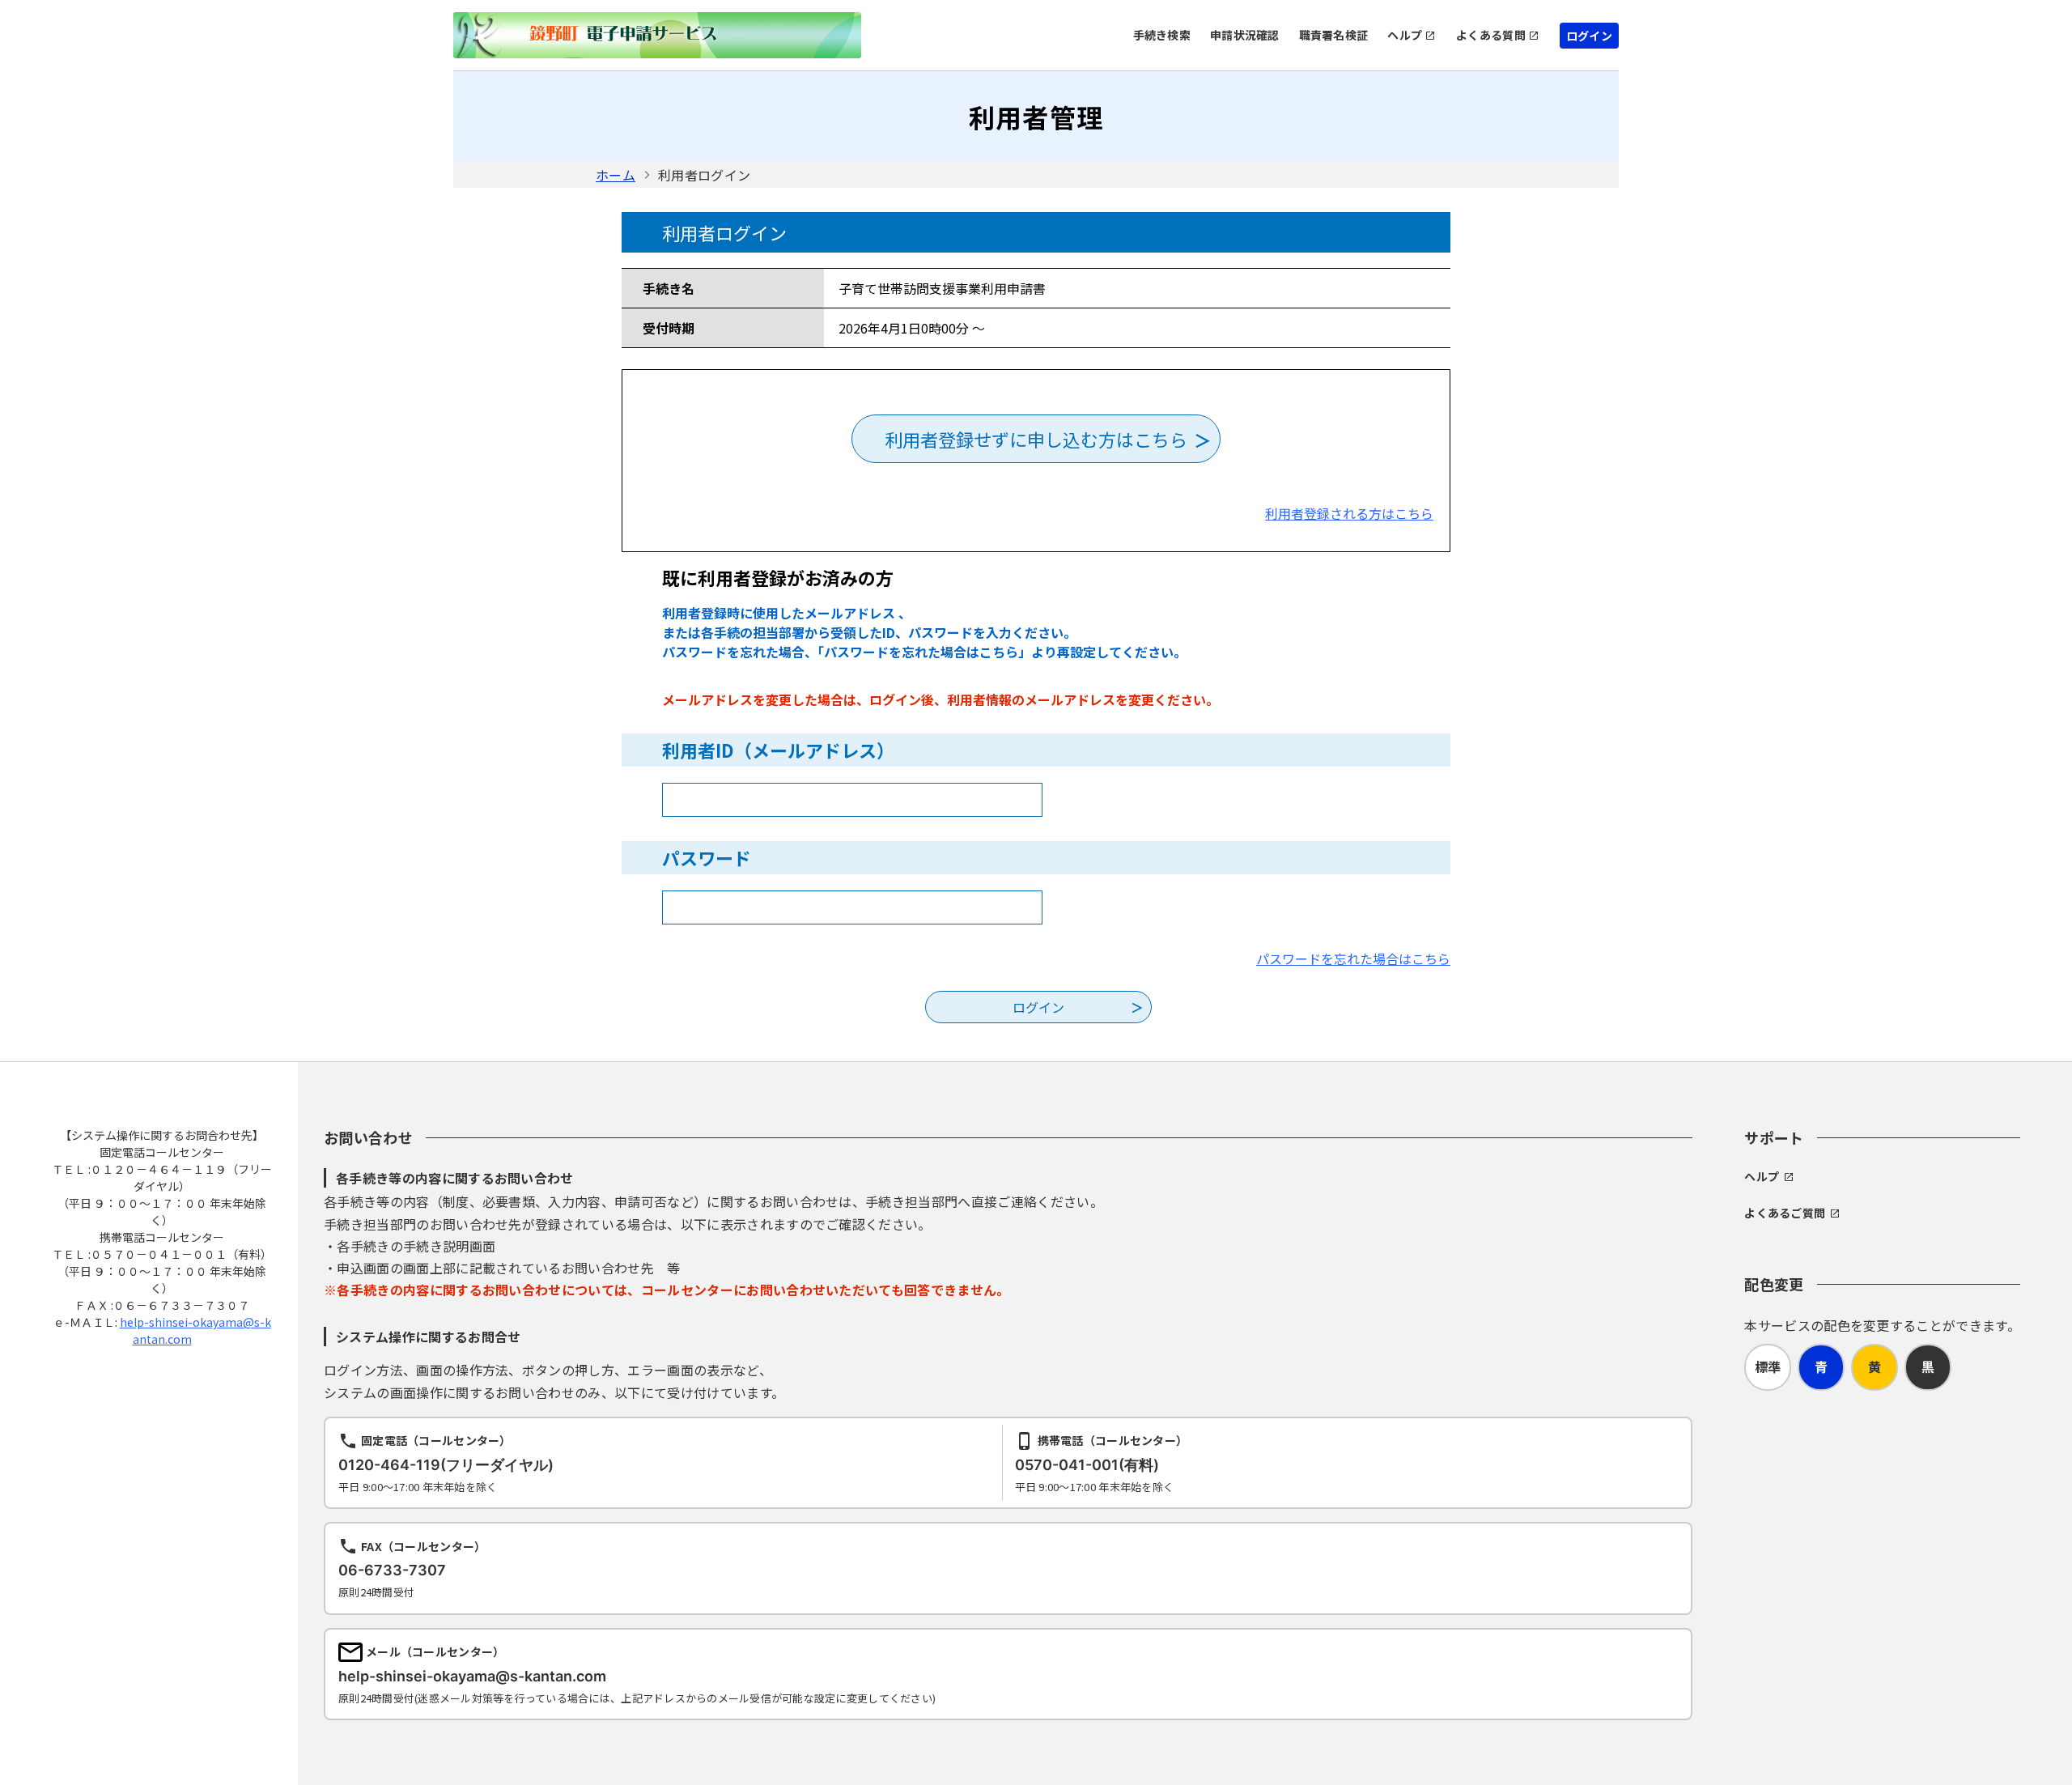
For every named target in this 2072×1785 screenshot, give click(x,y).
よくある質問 (1491, 35)
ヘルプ (1405, 35)
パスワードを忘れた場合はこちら (1353, 958)
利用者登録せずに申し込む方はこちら (1036, 439)
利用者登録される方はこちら (1349, 513)
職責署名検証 (1334, 35)
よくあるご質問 (1785, 1213)
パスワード (707, 857)
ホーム (616, 175)
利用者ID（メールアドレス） (778, 750)
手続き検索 (1162, 35)
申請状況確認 (1245, 35)
